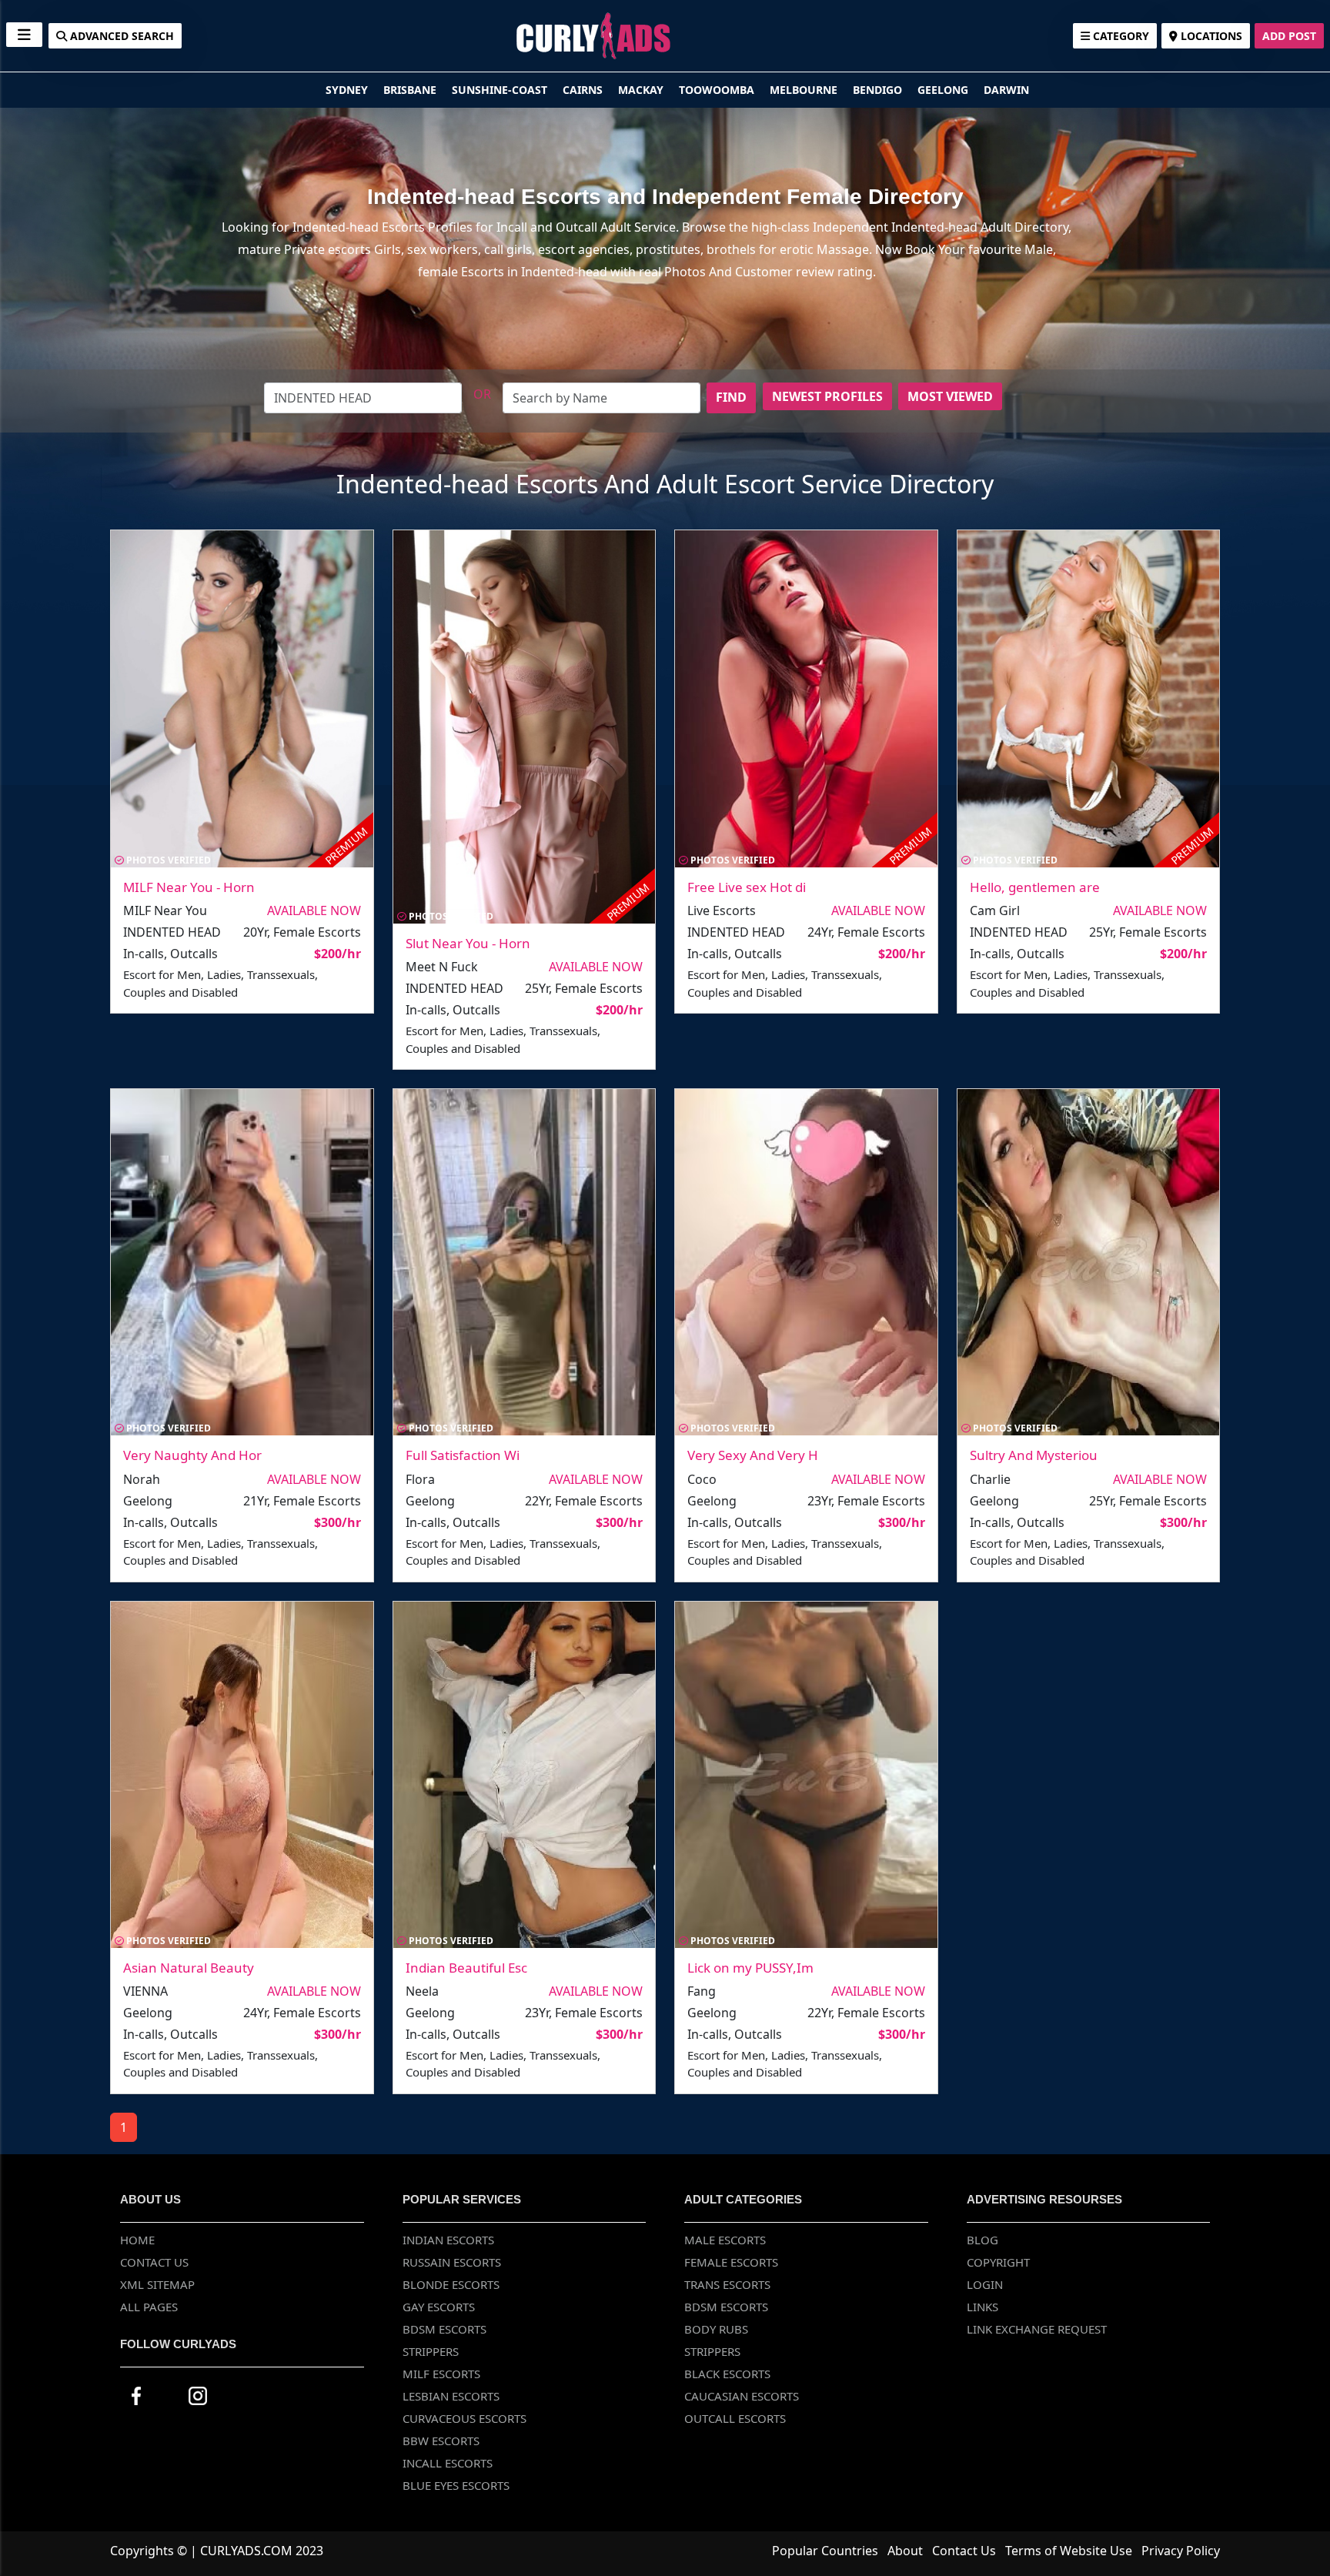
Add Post (1289, 36)
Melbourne (805, 90)
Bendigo (879, 90)
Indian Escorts (448, 2240)
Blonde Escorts (451, 2284)
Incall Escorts (448, 2463)
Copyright (998, 2262)
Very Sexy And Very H (753, 1455)
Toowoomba (718, 90)
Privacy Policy (1181, 2551)
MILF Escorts (441, 2374)
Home (137, 2240)
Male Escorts (725, 2240)
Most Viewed (950, 396)
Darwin (1006, 90)
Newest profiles (827, 396)
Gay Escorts (439, 2307)
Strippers (431, 2351)
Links (982, 2307)
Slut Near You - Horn (468, 943)
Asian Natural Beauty (189, 1968)
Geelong (944, 90)
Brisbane (411, 90)
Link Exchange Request (1037, 2329)
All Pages (149, 2307)
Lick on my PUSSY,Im (750, 1968)
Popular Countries (825, 2551)
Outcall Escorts (735, 2418)
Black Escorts (727, 2374)
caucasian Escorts (742, 2396)
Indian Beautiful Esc (466, 1968)
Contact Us (154, 2262)
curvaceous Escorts (464, 2418)
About (905, 2551)
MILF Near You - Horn (189, 887)
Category (1119, 36)
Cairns (584, 90)
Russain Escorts (452, 2262)
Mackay (642, 90)
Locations (1210, 36)
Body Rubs (716, 2329)
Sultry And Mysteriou (1034, 1455)
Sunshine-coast (501, 90)
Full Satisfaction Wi (463, 1455)
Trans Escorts (727, 2284)
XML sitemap (157, 2284)
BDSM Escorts (444, 2329)
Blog (982, 2240)
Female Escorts (731, 2262)
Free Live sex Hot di (747, 887)
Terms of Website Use (1069, 2551)
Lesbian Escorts (451, 2396)
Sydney (348, 90)
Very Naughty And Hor (192, 1455)
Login (985, 2284)
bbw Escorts (441, 2441)
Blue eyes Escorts (456, 2485)
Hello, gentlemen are (1035, 887)
